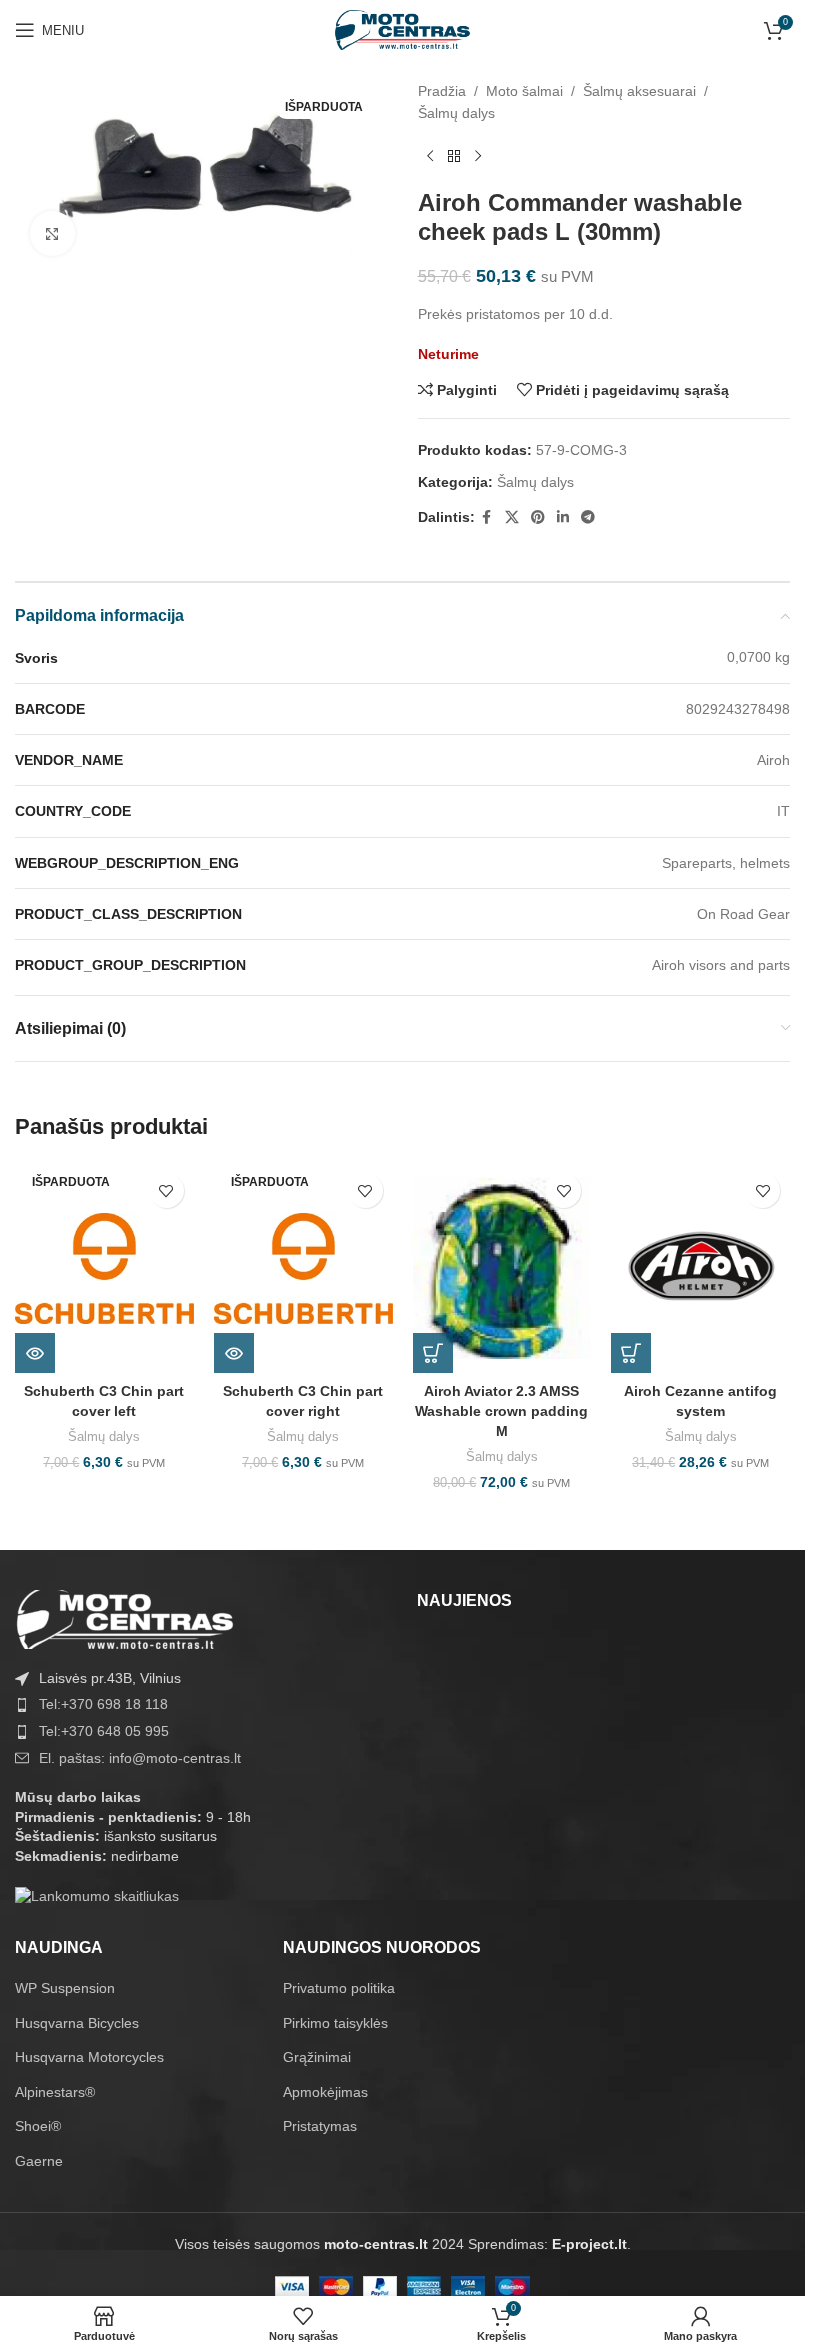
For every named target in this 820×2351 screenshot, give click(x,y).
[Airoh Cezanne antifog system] (700, 1268)
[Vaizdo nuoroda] (125, 1618)
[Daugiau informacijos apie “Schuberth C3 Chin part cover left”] (35, 1353)
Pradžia (442, 91)
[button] (433, 1353)
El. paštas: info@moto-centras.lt (140, 1758)
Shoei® (38, 2126)
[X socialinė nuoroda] (512, 517)
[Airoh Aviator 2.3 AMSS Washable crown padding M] (502, 1268)
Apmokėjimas (325, 2092)
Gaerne (39, 2161)
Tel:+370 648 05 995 (104, 1731)
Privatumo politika (339, 1988)
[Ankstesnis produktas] (430, 157)
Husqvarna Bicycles (77, 2023)
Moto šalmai (524, 91)
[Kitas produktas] (478, 157)
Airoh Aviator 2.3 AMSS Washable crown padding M (501, 1410)
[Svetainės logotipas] (403, 29)
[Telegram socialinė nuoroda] (588, 517)
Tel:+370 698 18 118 (103, 1704)
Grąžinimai (317, 2057)
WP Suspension (65, 1988)
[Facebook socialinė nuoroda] (487, 517)
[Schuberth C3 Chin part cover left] (104, 1268)
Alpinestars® (55, 2092)
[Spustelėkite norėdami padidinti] (52, 233)
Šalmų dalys (456, 113)
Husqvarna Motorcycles (89, 2057)
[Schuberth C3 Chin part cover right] (303, 1268)
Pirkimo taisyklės (335, 2023)
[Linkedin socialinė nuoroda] (563, 517)
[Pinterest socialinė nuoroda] (538, 517)
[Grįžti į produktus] (454, 157)
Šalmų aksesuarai (639, 91)
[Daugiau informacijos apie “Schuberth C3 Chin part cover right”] (234, 1353)
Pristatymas (320, 2126)
